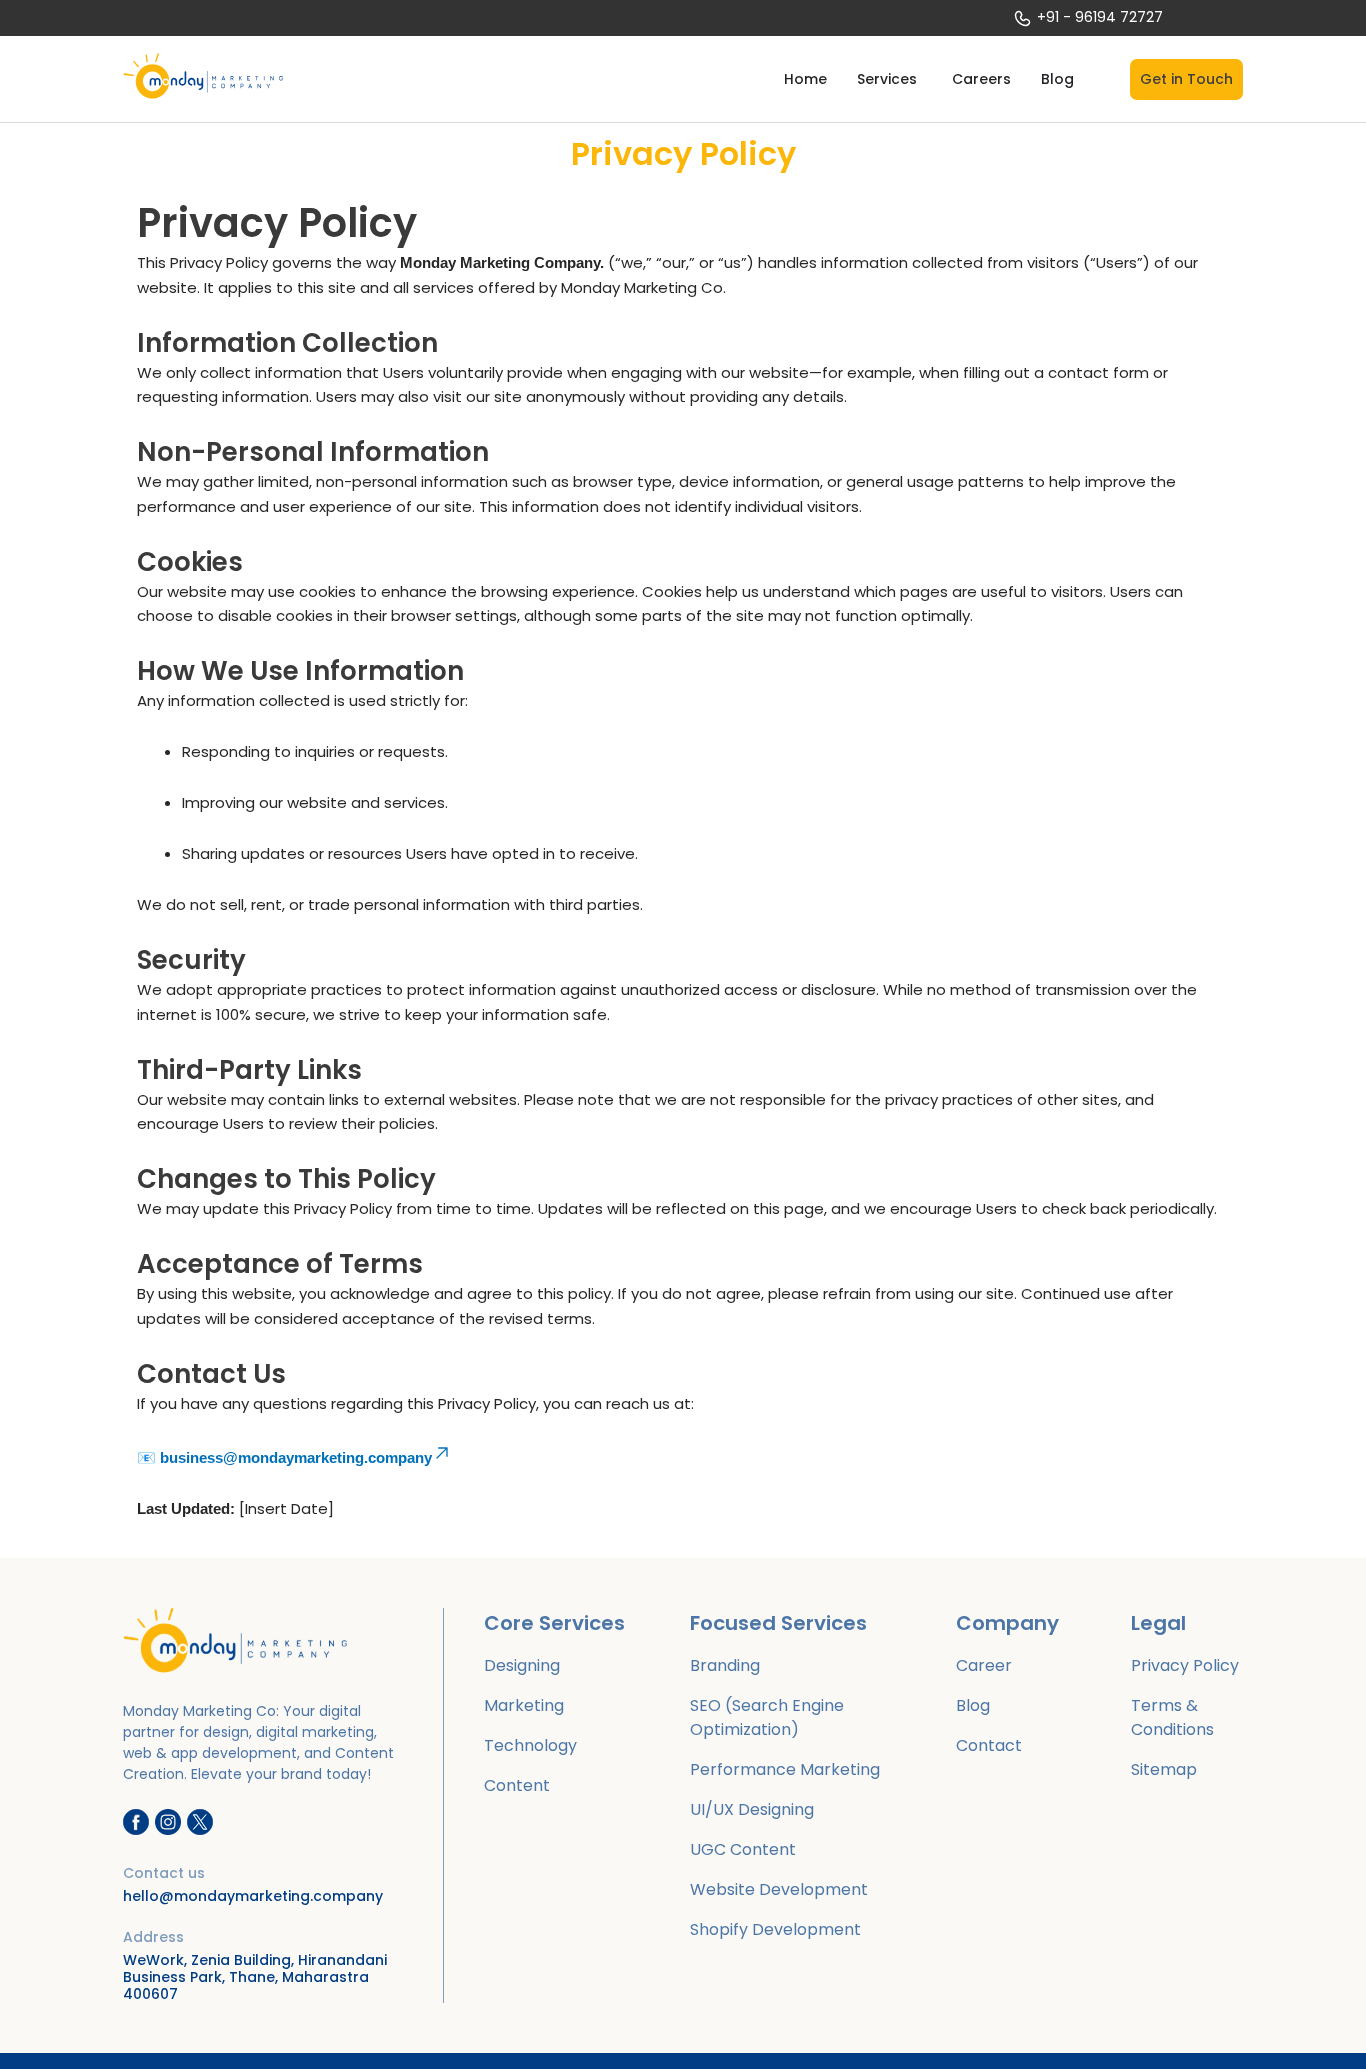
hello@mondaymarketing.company (253, 1896)
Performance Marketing (785, 1769)
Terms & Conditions (1172, 1717)
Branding (725, 1665)
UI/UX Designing (752, 1809)
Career (984, 1665)
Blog (973, 1705)
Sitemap (1164, 1769)
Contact (989, 1745)
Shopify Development (775, 1929)
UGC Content (743, 1849)
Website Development (779, 1889)
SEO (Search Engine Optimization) (767, 1717)
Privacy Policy (1185, 1665)
